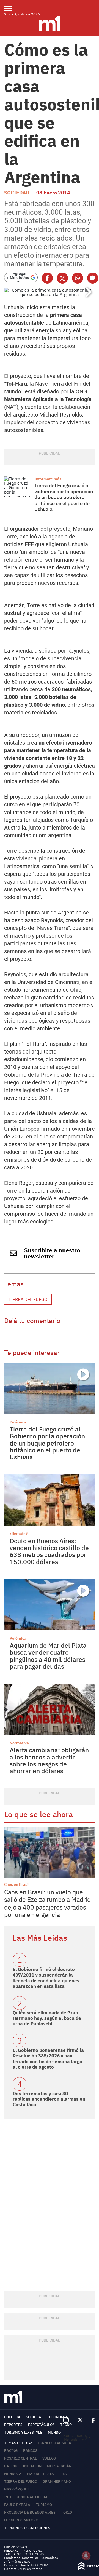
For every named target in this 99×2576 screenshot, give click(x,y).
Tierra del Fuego (28, 1299)
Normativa (19, 1743)
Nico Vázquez (17, 2489)
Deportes (13, 2425)
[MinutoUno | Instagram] (66, 2420)
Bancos (30, 2451)
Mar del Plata (40, 2474)
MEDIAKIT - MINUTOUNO (23, 2550)
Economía (59, 2417)
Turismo (44, 2505)
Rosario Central (20, 2458)
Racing (11, 2451)
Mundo (54, 2432)
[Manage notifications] (86, 2556)
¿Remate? (19, 1534)
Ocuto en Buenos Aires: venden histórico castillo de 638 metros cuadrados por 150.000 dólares (49, 1551)
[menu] (12, 8)
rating (11, 2466)
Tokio (67, 2512)
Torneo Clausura (54, 2443)
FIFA (63, 2474)
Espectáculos (41, 2425)
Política (12, 2417)
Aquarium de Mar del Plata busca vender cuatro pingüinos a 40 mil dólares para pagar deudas (48, 1656)
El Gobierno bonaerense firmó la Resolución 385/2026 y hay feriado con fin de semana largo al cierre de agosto (48, 2059)
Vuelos (49, 2458)
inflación (32, 2466)
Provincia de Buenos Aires (30, 2512)
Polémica (18, 1422)
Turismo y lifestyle (23, 2432)
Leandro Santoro (21, 2520)
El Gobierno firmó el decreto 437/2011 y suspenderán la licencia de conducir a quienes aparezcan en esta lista (46, 1978)
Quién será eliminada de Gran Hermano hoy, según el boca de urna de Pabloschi (47, 2018)
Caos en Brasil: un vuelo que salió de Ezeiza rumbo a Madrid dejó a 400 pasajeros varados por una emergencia (47, 1903)
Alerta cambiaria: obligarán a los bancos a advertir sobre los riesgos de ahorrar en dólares (49, 1760)
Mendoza (13, 2474)
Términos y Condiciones (27, 2528)
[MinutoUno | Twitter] (80, 2420)
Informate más (48, 479)
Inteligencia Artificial (27, 2497)
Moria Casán (59, 2466)
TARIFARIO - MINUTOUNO (24, 2554)
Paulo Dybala (17, 2505)
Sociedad (17, 193)
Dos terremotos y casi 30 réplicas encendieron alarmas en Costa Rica (49, 2099)
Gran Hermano (57, 2482)
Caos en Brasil (17, 1884)
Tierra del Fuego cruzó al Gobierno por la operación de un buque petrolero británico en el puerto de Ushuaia (64, 497)
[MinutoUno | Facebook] (91, 2420)
